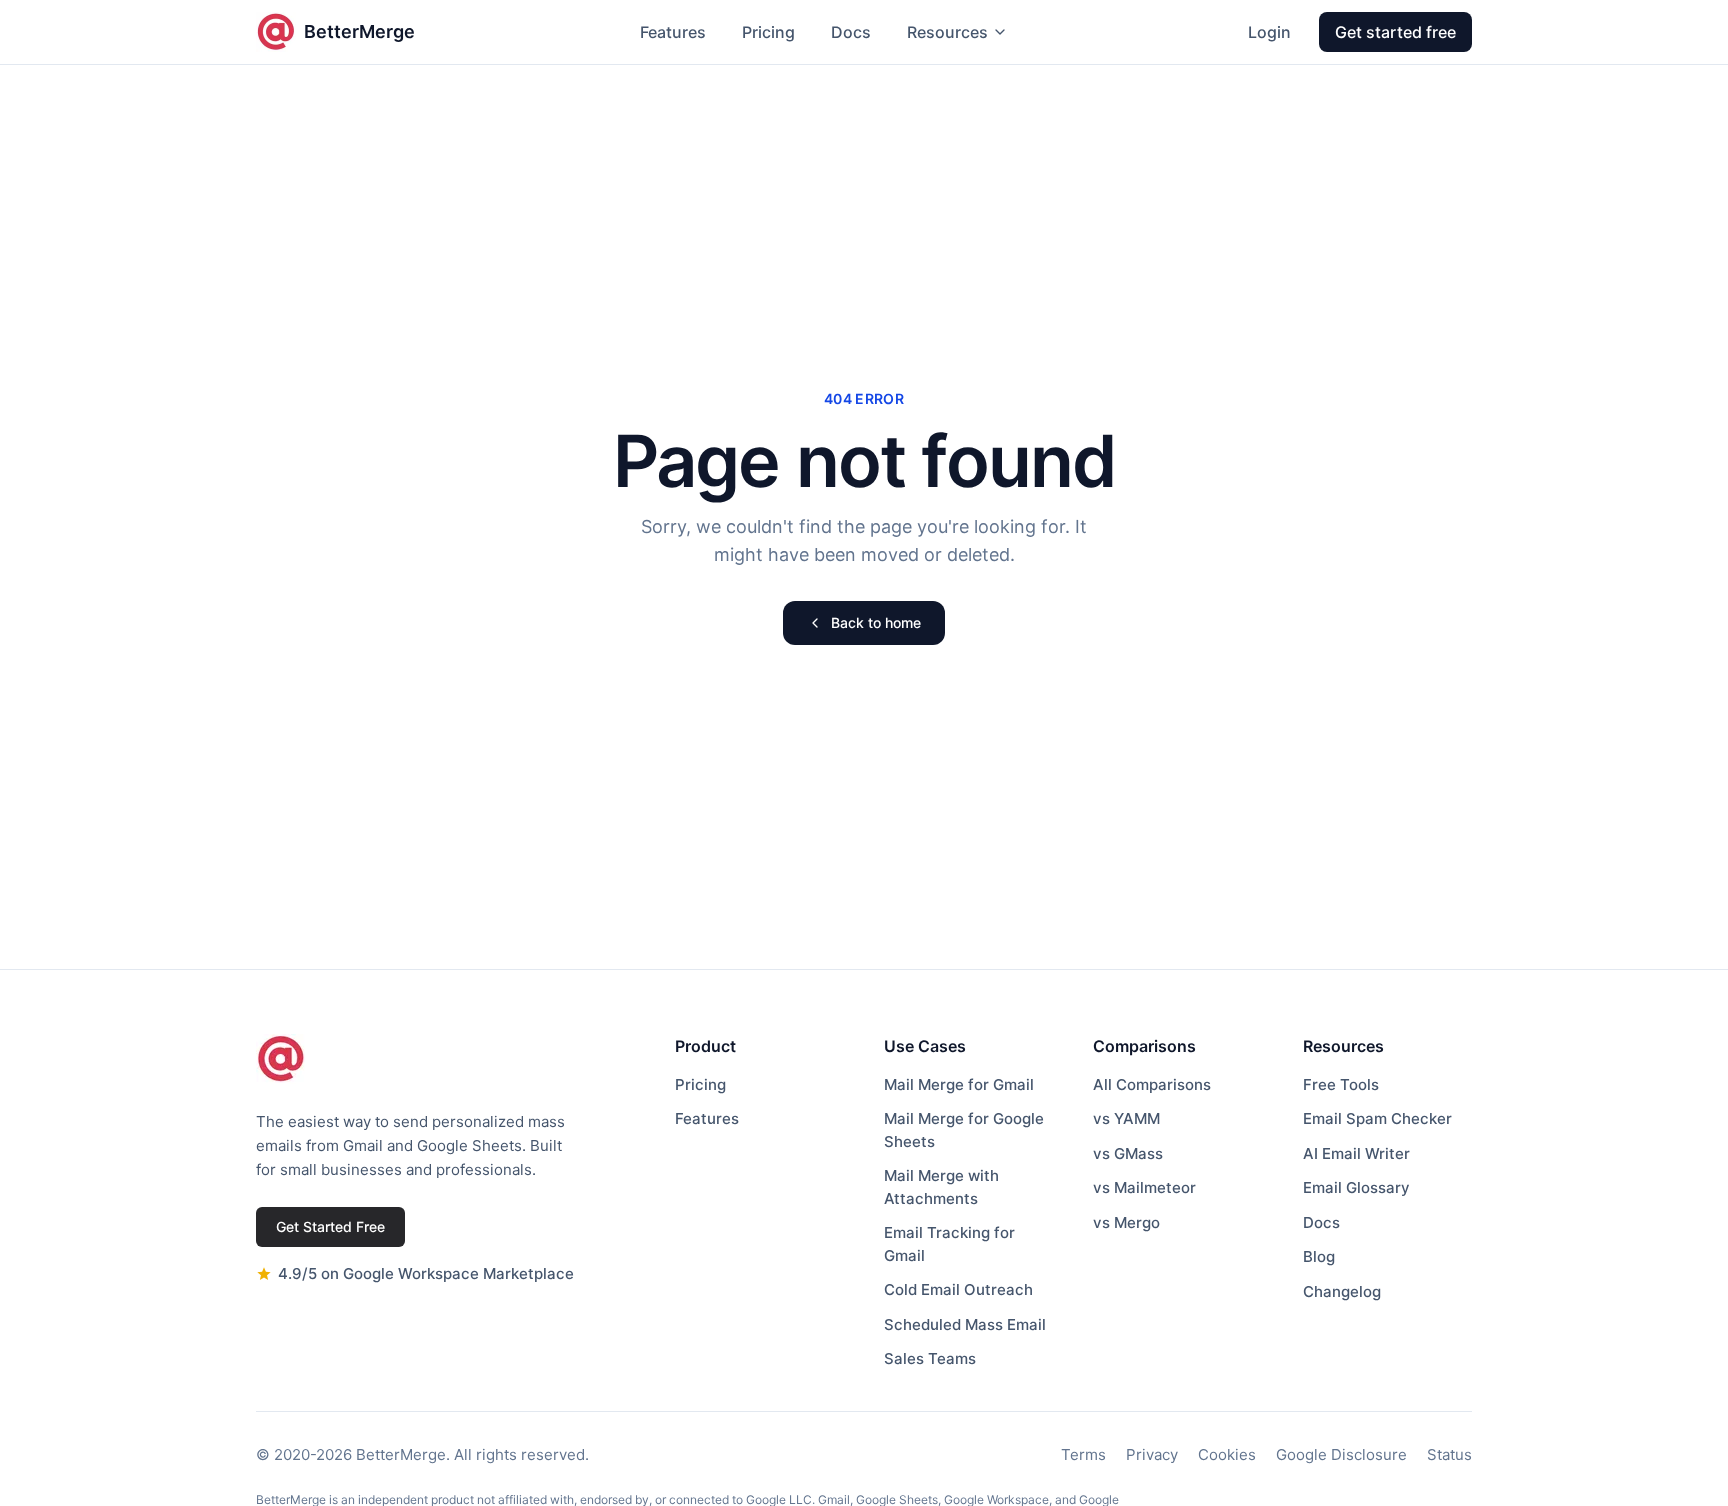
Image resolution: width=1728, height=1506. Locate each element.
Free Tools (1341, 1084)
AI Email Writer (1356, 1153)
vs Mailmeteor (1144, 1187)
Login (1269, 32)
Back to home (876, 622)
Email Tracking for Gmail (949, 1244)
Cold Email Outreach (958, 1289)
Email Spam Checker (1377, 1118)
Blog (1319, 1256)
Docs (851, 32)
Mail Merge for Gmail (959, 1084)
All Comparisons (1152, 1084)
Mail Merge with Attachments (941, 1187)
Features (673, 32)
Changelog (1342, 1291)
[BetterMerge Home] (281, 1059)
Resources (947, 32)
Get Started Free (330, 1226)
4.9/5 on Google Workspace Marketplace (426, 1273)
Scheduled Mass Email (965, 1324)
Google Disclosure (1341, 1454)
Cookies (1227, 1454)
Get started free (1395, 32)
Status (1449, 1454)
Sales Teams (930, 1358)
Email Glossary (1356, 1187)
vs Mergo (1126, 1222)
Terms (1083, 1454)
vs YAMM (1126, 1118)
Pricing (768, 32)
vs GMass (1128, 1153)
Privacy (1152, 1454)
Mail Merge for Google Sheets (964, 1130)
